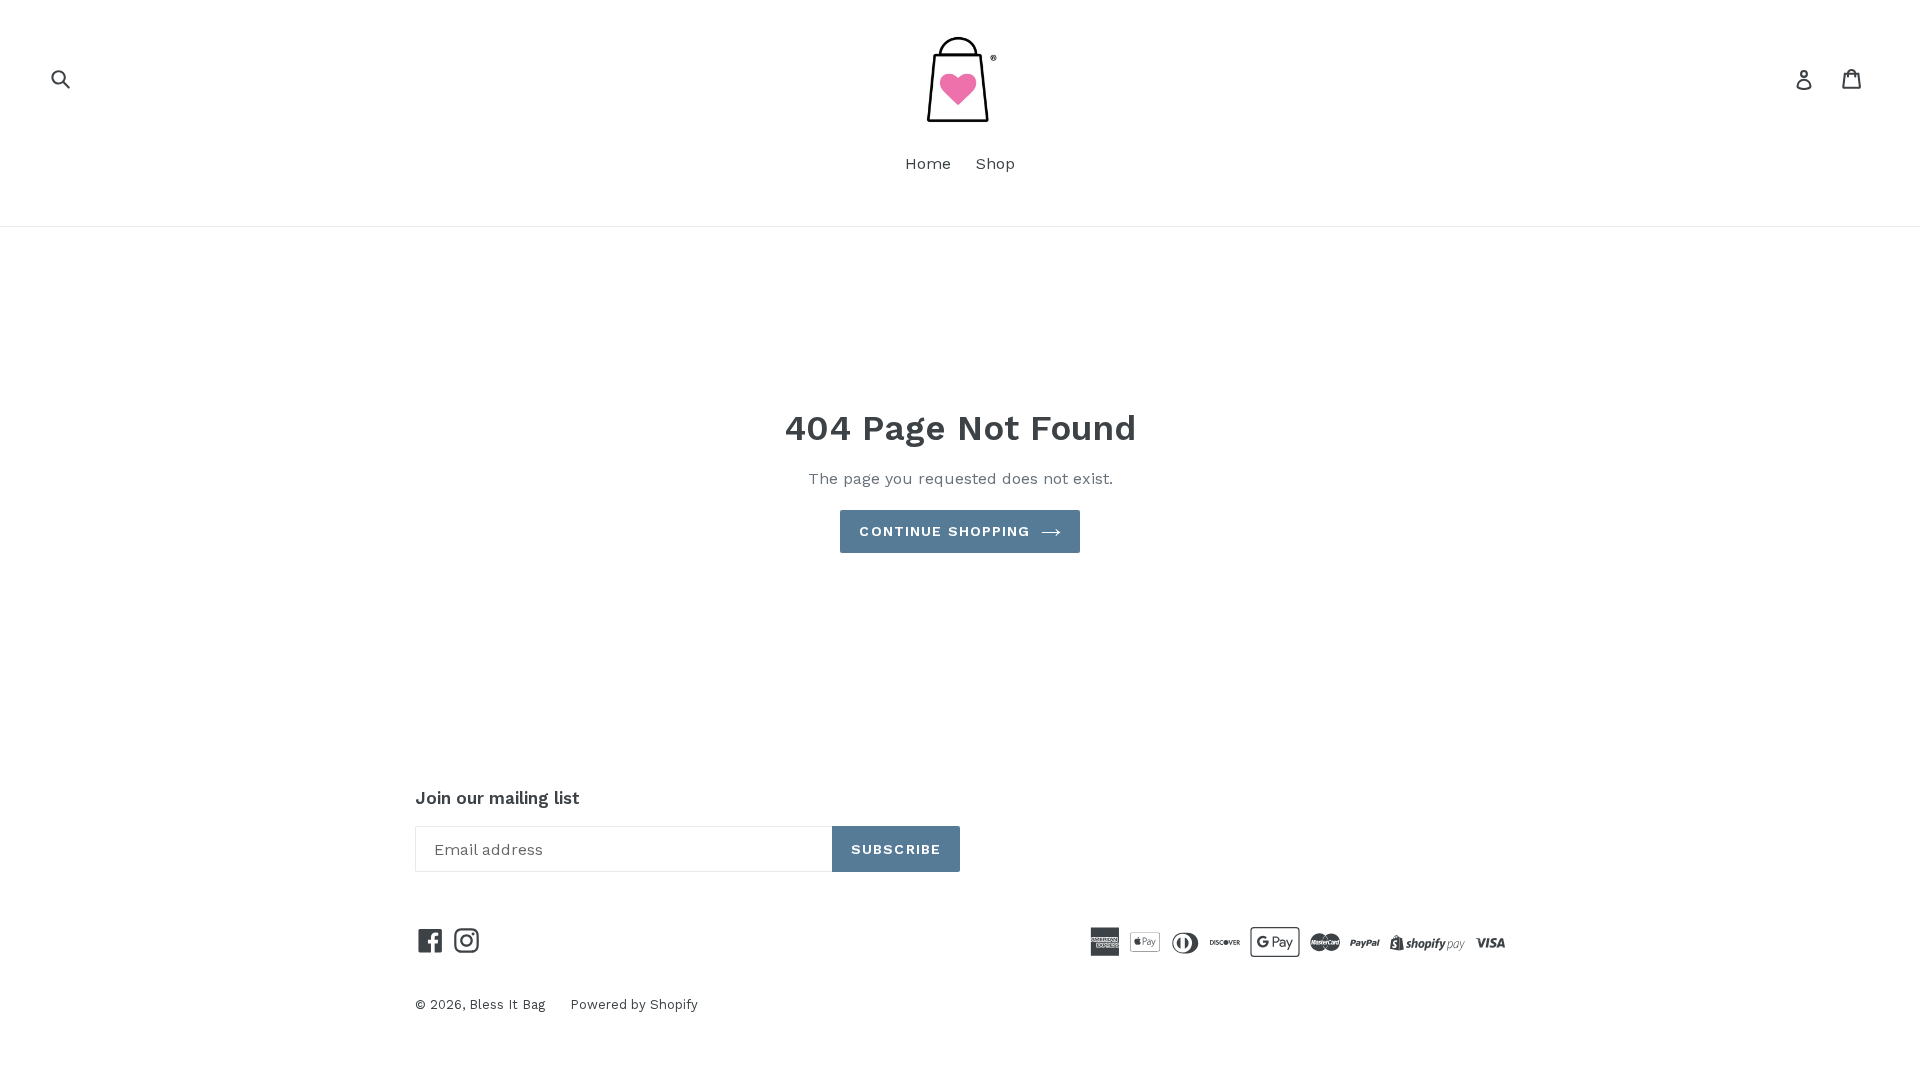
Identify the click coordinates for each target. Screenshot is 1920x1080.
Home (928, 163)
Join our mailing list (497, 798)
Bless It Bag (507, 1004)
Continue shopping (944, 531)
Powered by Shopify (634, 1004)
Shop (995, 163)
